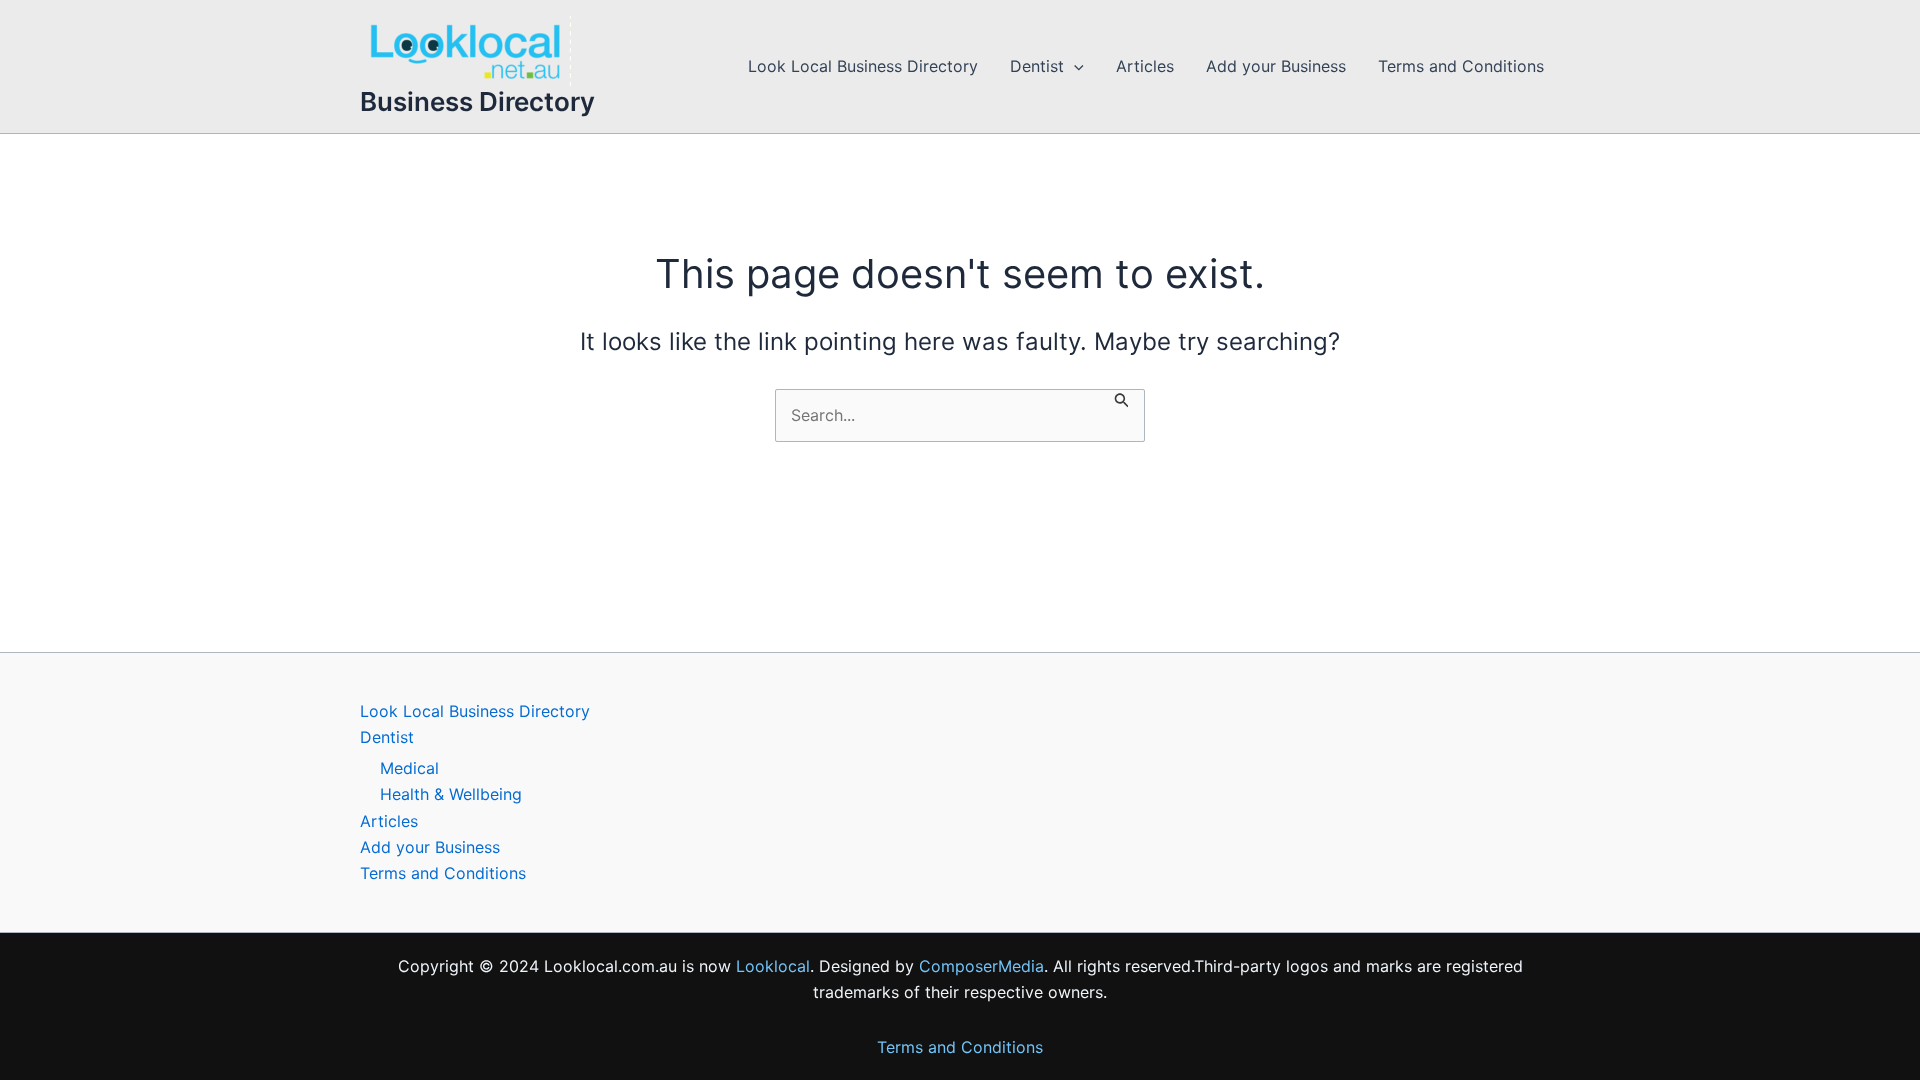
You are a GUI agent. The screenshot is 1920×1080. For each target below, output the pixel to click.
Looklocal (773, 966)
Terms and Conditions (1461, 66)
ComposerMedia (981, 966)
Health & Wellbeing (451, 794)
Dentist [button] (1037, 66)
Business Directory (477, 101)
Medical (409, 768)
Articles (1145, 66)
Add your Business (1276, 66)
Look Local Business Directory (863, 66)
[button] (1074, 66)
